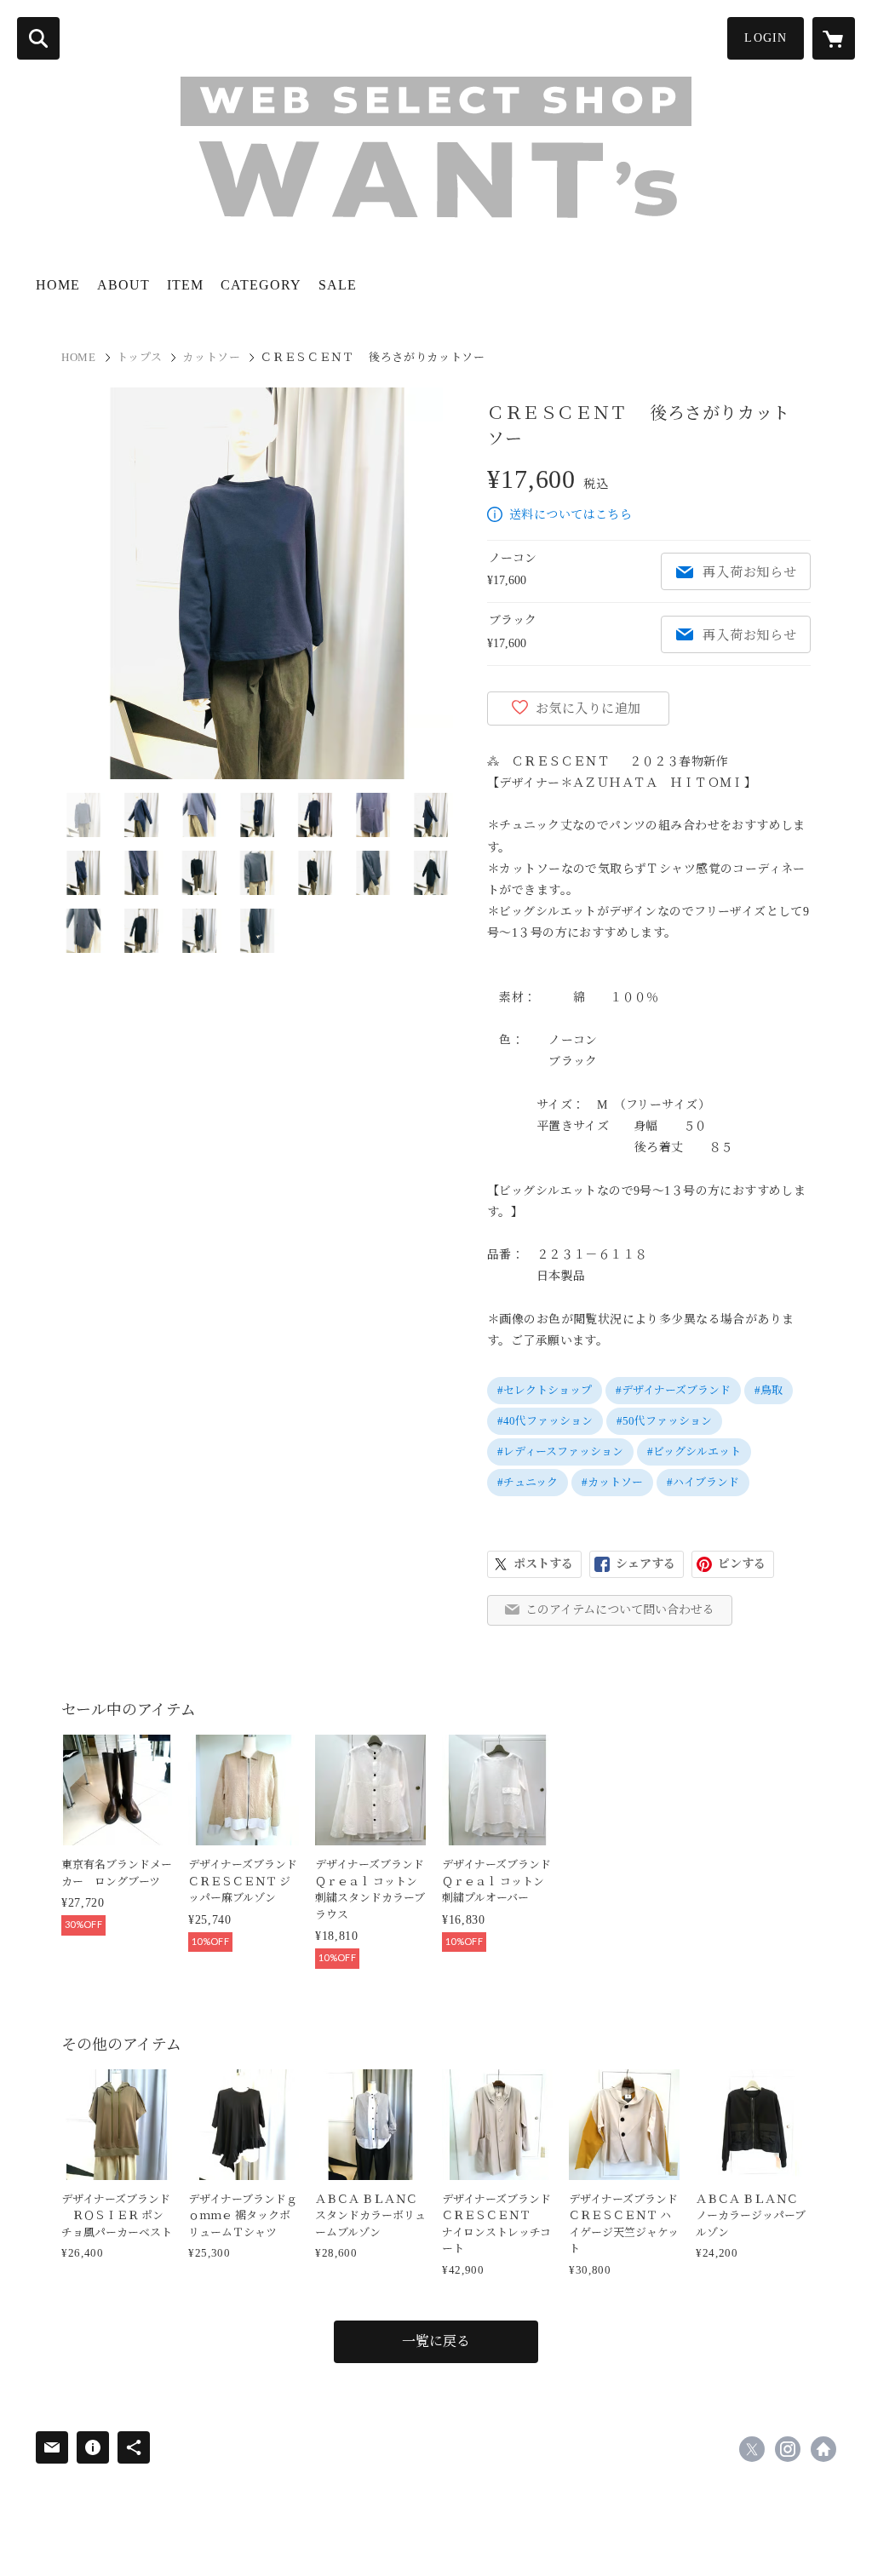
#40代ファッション (545, 1421)
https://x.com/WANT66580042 (752, 2449)
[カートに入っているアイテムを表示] (834, 38)
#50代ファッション (664, 1421)
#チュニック (528, 1482)
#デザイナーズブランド (673, 1390)
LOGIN (766, 38)
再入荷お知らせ (749, 572)
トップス (140, 357)
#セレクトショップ (545, 1390)
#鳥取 (769, 1390)
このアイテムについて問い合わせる (620, 1610)
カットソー (211, 357)
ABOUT (123, 285)
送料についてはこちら (571, 515)
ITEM (185, 285)
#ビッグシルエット (694, 1452)
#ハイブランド (703, 1482)
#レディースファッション (560, 1452)
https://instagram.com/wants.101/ (788, 2449)
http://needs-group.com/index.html (823, 2449)
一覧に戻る (436, 2341)
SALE (338, 285)
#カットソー (612, 1482)
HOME (58, 285)
